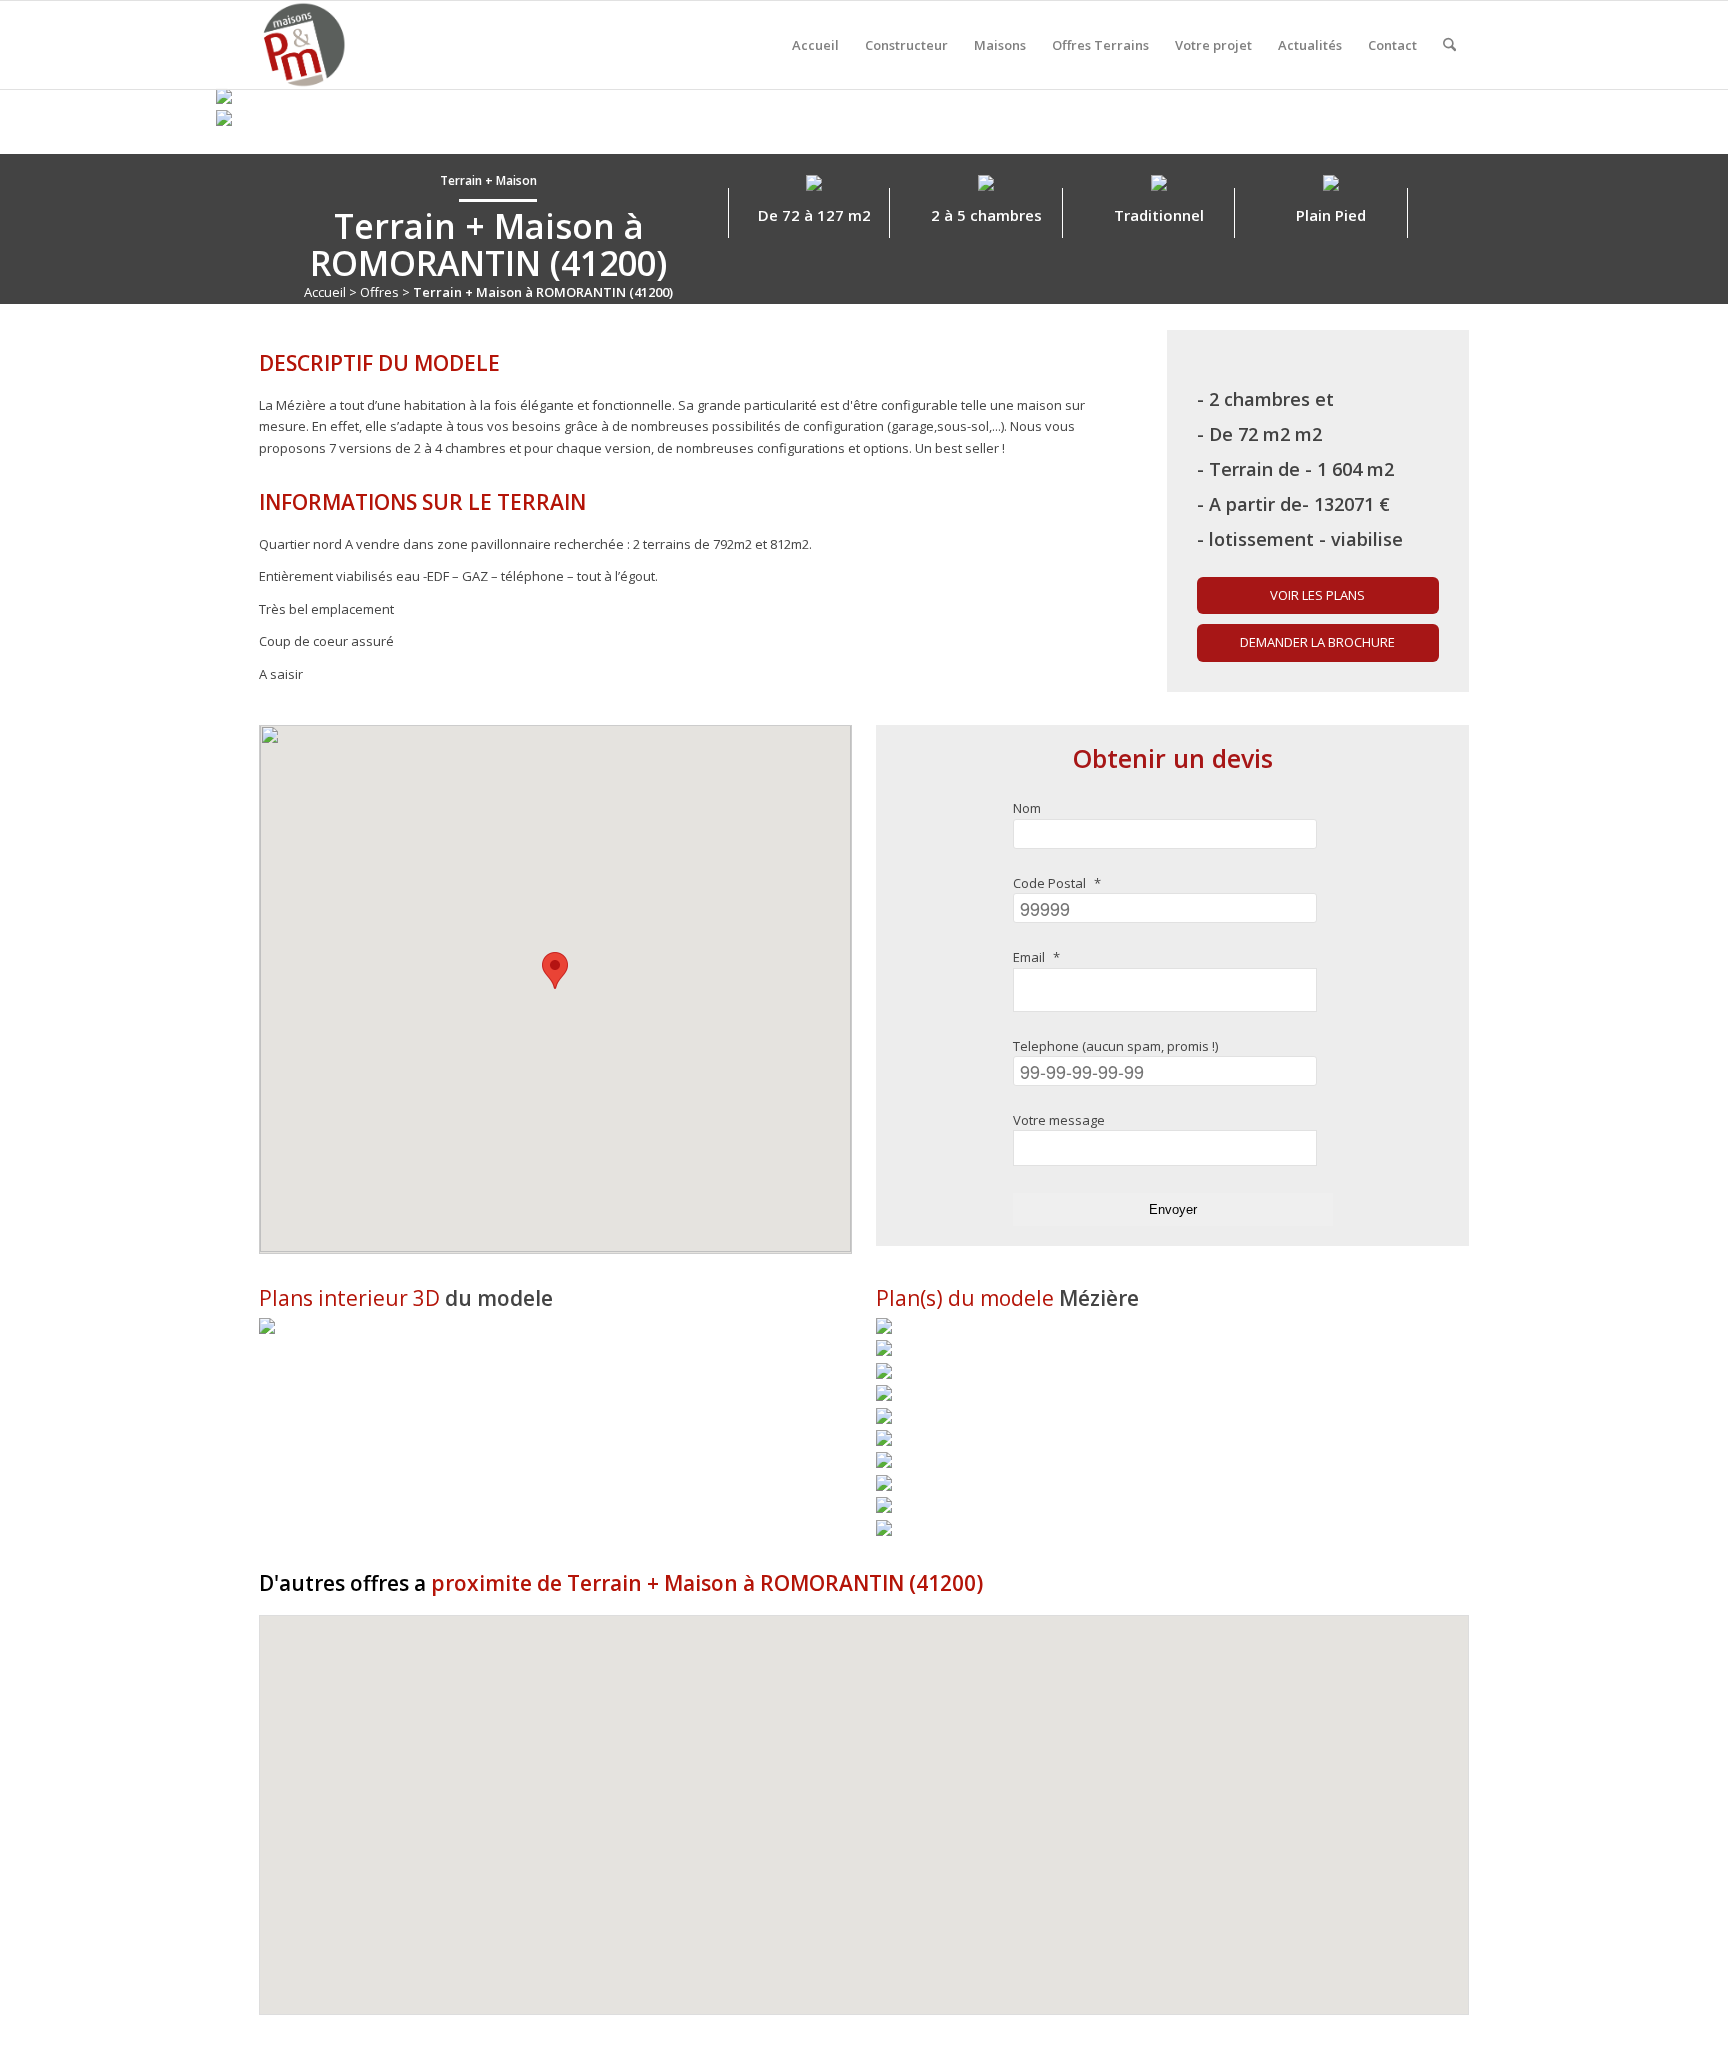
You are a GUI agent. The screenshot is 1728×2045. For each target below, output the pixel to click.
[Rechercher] (1449, 45)
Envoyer (1173, 1209)
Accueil (325, 292)
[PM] (303, 45)
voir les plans (1317, 595)
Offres (379, 292)
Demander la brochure (1317, 642)
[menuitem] (815, 45)
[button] (555, 970)
